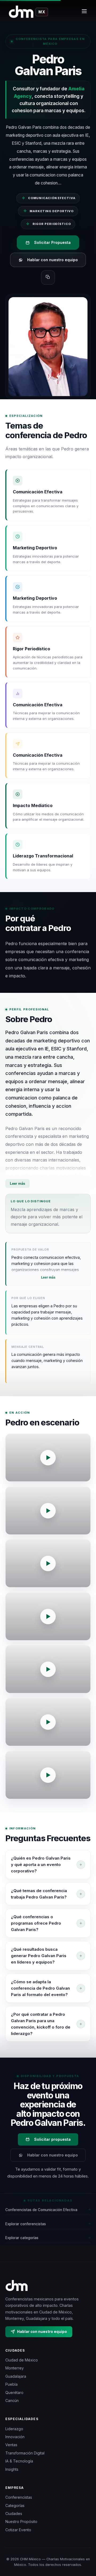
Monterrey (15, 2368)
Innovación (15, 2437)
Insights (12, 2469)
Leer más (17, 1183)
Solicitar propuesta (52, 2139)
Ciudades (14, 2513)
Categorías (15, 2506)
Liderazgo (14, 2429)
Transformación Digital (25, 2453)
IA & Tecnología (19, 2461)
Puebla (11, 2384)
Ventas (11, 2445)
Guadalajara (16, 2376)
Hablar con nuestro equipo (53, 260)
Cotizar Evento (18, 2530)
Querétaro (14, 2392)
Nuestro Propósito (21, 2521)
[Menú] (84, 12)
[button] (48, 1458)
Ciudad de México (22, 2360)
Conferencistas (19, 2497)
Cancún (12, 2400)
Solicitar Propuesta (52, 242)
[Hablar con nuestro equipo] (85, 2551)
